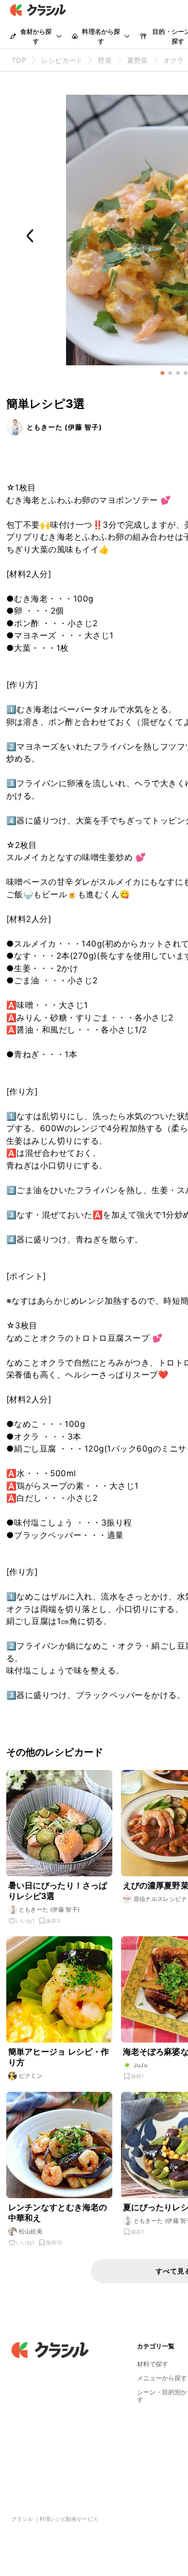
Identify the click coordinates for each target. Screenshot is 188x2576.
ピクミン (31, 2076)
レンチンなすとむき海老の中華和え (58, 2213)
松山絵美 (31, 2231)
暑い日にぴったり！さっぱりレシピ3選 (58, 1891)
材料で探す (153, 2364)
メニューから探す (162, 2378)
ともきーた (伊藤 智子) (64, 427)
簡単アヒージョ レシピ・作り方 (59, 2057)
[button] (162, 373)
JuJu (141, 2065)
